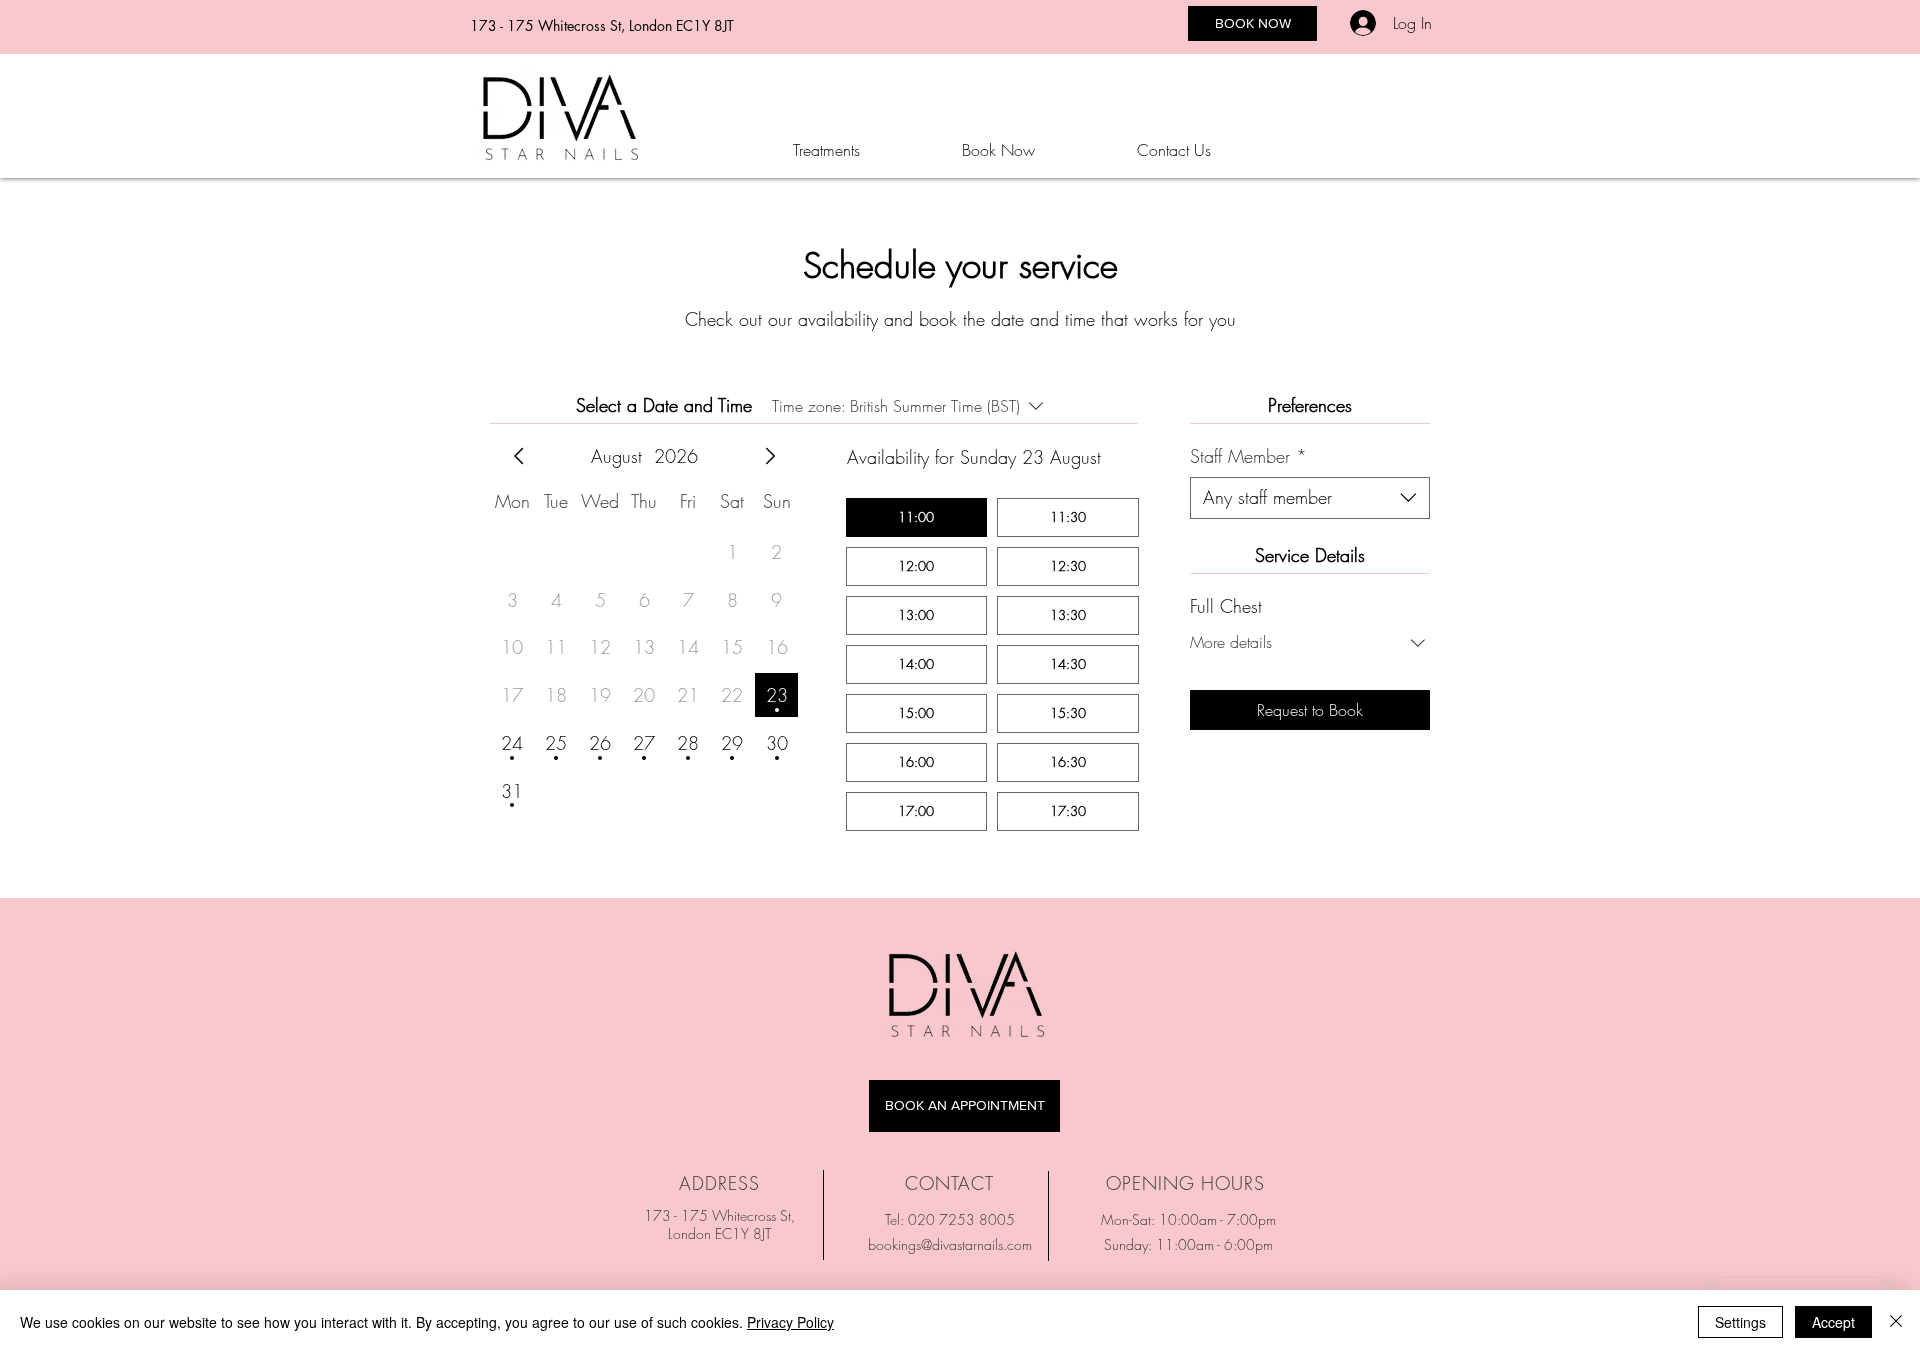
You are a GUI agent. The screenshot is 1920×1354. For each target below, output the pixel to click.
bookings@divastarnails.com (950, 1244)
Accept (1833, 1322)
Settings (1740, 1322)
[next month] (770, 456)
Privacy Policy (790, 1322)
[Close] (1896, 1322)
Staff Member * (1248, 456)
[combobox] (1310, 498)
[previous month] (519, 456)
